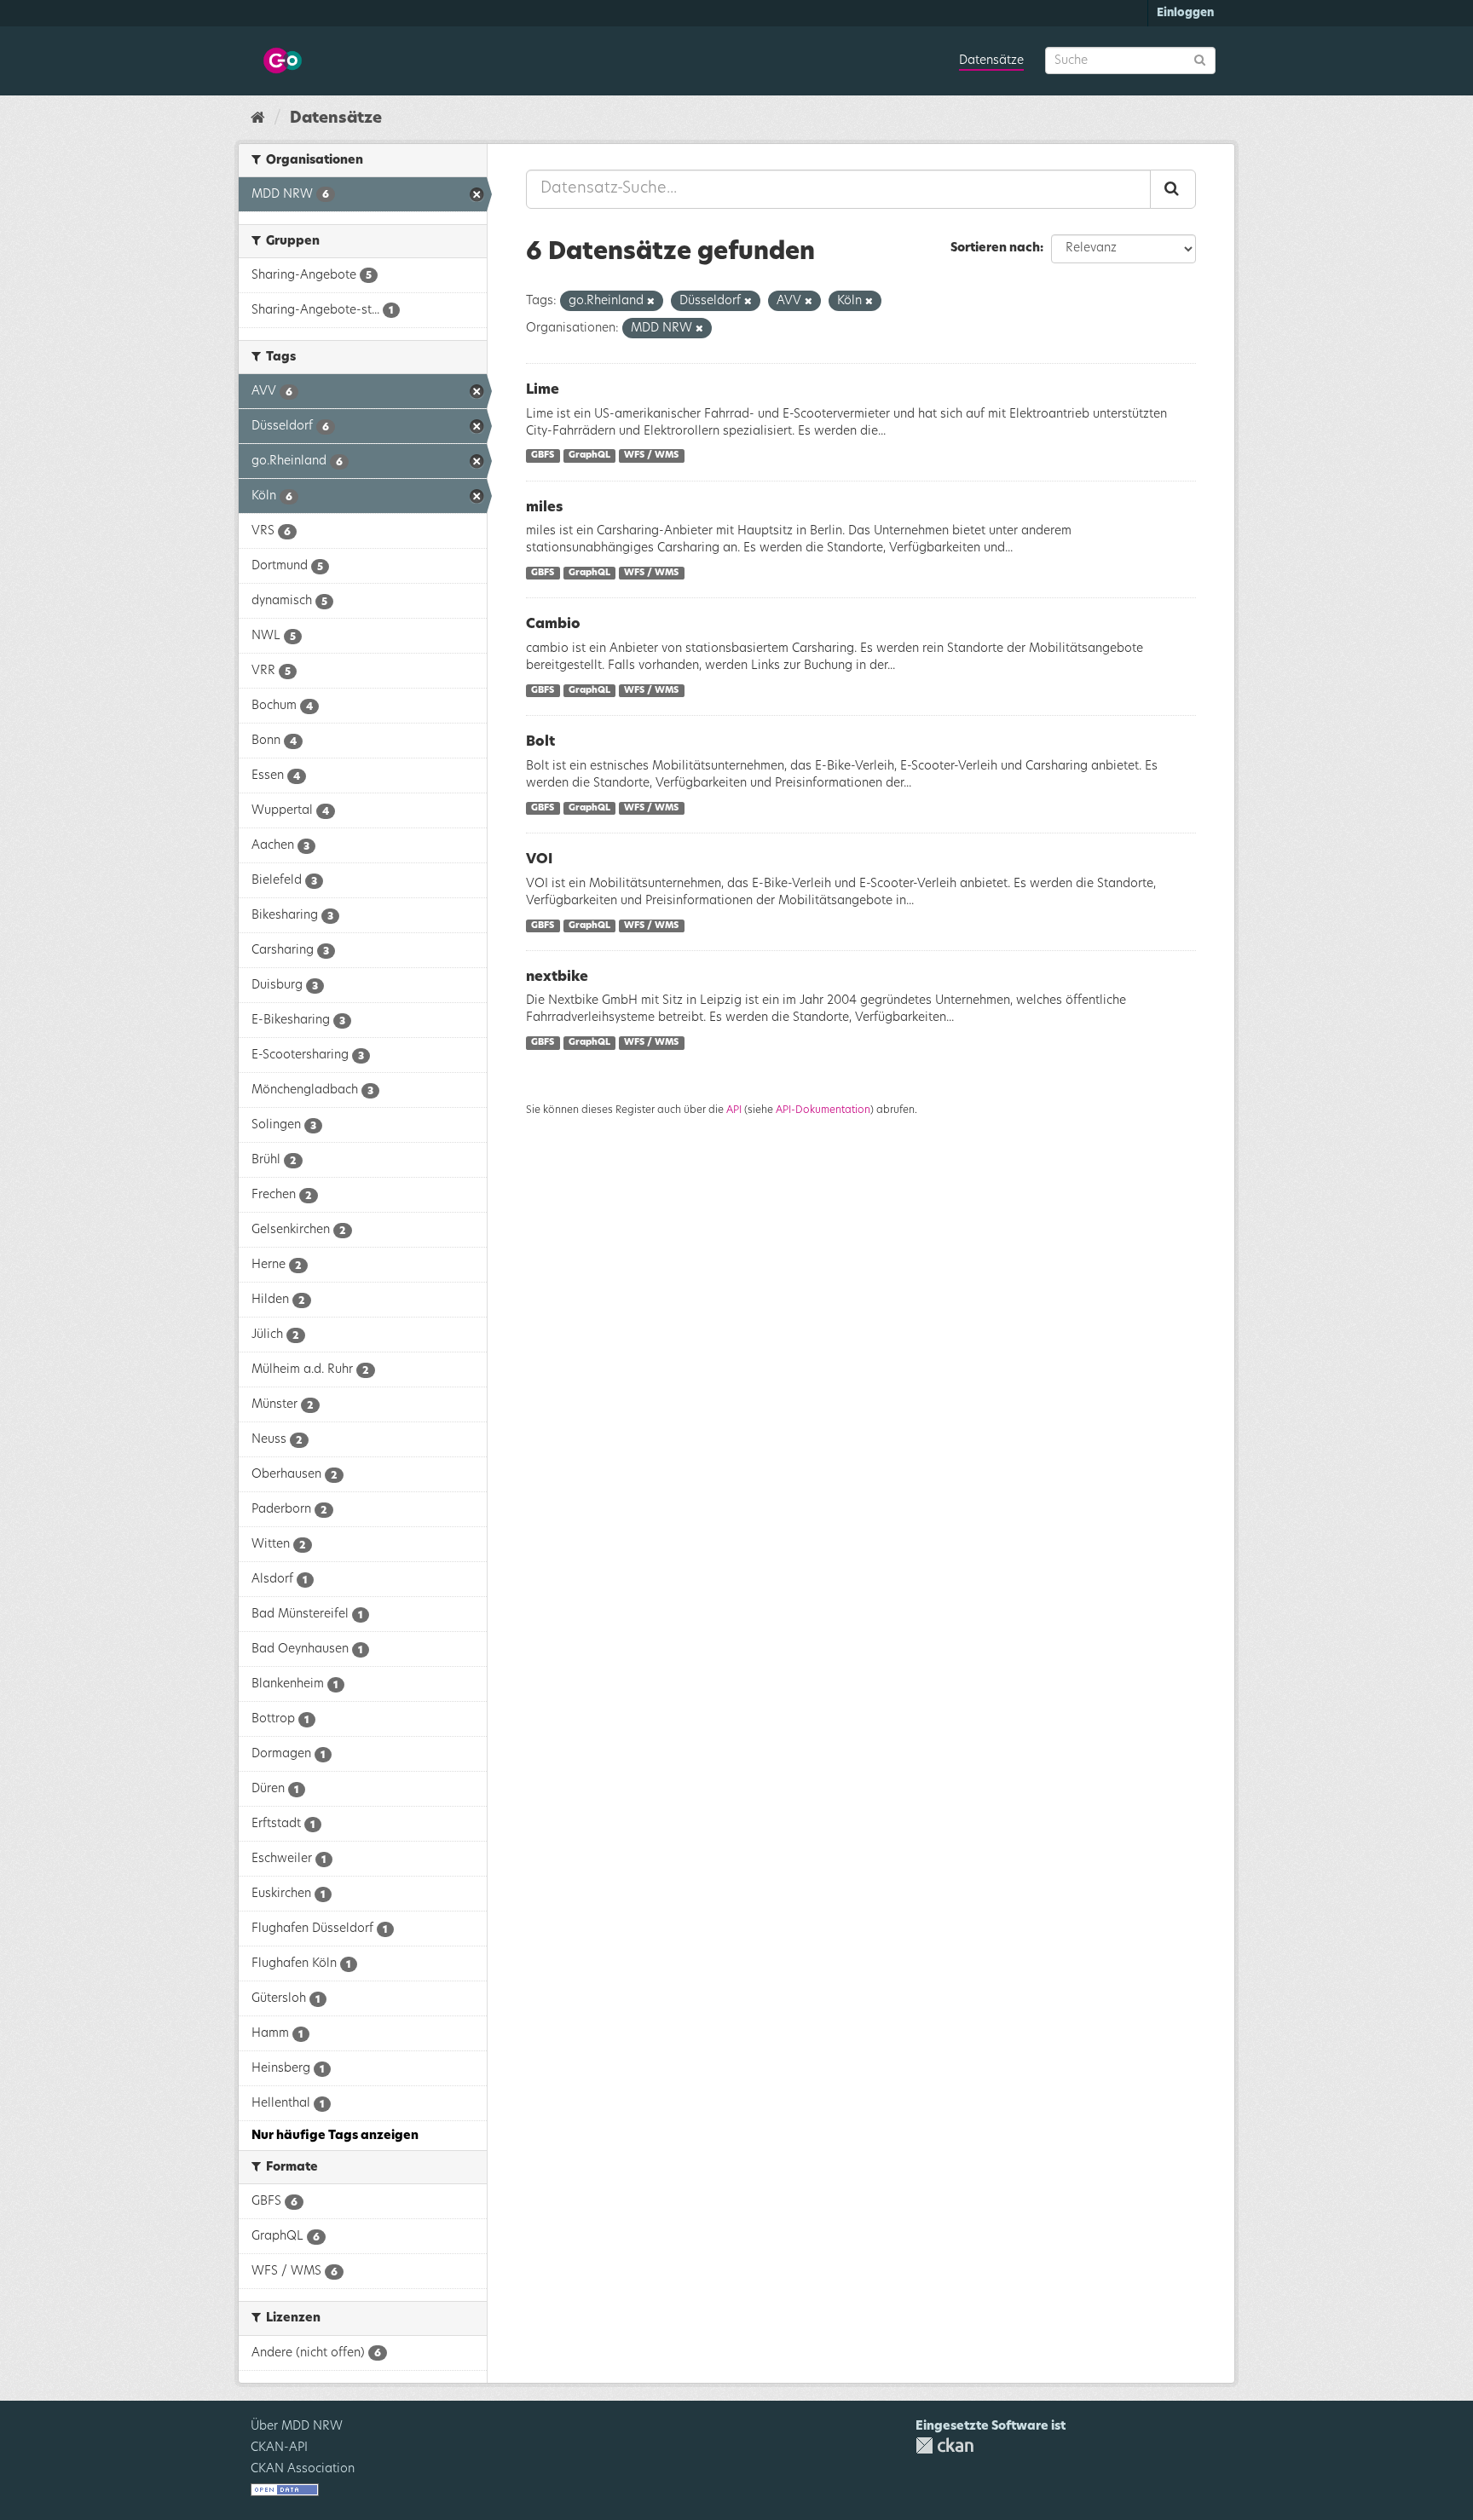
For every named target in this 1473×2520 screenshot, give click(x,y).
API (734, 1110)
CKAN (944, 2445)
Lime (543, 389)
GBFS (543, 456)
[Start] (258, 118)
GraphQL (589, 456)
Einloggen (1185, 13)
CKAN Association (303, 2469)
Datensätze (991, 61)
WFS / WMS (651, 456)
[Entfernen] (651, 301)
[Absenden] (1200, 59)
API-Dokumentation (823, 1110)
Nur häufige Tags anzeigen (335, 2136)
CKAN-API (279, 2448)
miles (544, 507)
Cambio (553, 624)
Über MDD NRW (297, 2426)
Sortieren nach (995, 248)
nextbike (557, 977)
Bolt (540, 741)
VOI (539, 859)
